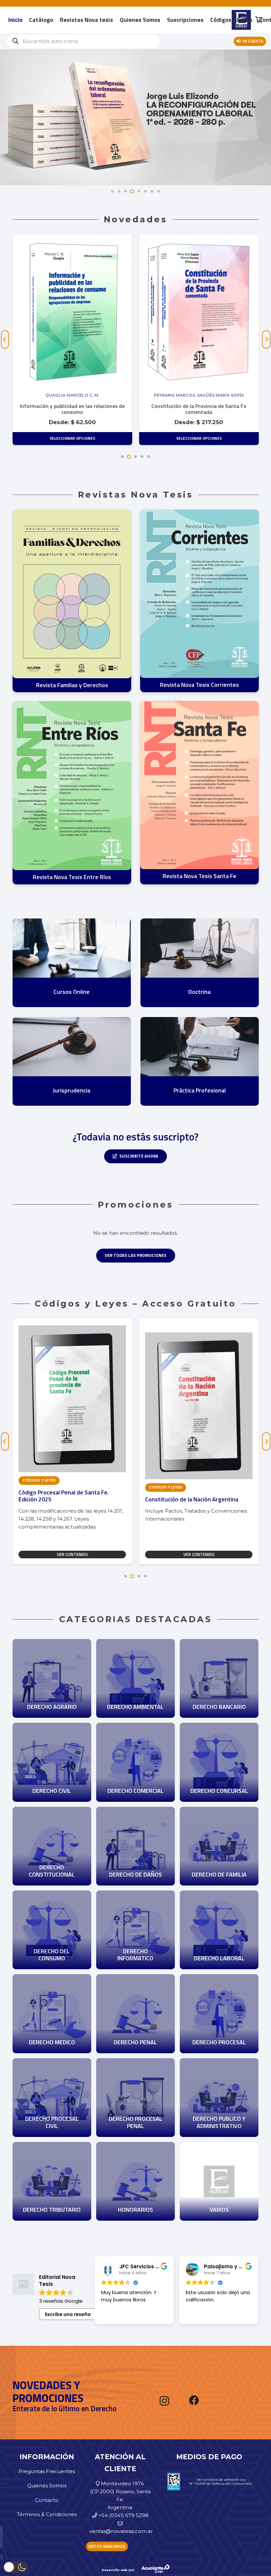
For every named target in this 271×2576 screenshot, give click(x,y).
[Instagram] (164, 2401)
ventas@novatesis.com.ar (121, 2531)
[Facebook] (194, 2400)
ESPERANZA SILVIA (199, 395)
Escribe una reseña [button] (68, 2314)
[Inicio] (52, 1643)
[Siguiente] (266, 339)
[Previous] (5, 339)
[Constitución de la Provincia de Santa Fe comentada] (72, 241)
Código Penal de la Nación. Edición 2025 (196, 1499)
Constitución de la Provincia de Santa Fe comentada (72, 409)
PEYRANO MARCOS (48, 395)
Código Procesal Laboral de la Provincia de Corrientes (199, 409)
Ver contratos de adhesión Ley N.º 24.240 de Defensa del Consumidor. (221, 2482)
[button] (122, 457)
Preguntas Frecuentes (47, 2471)
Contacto (47, 2500)
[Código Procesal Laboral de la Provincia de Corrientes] (199, 241)
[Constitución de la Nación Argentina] (72, 1336)
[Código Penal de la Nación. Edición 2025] (199, 1336)
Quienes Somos (47, 2486)
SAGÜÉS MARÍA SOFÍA (94, 395)
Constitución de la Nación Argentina (65, 1499)
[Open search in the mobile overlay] (83, 41)
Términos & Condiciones (47, 2514)
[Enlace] (72, 601)
